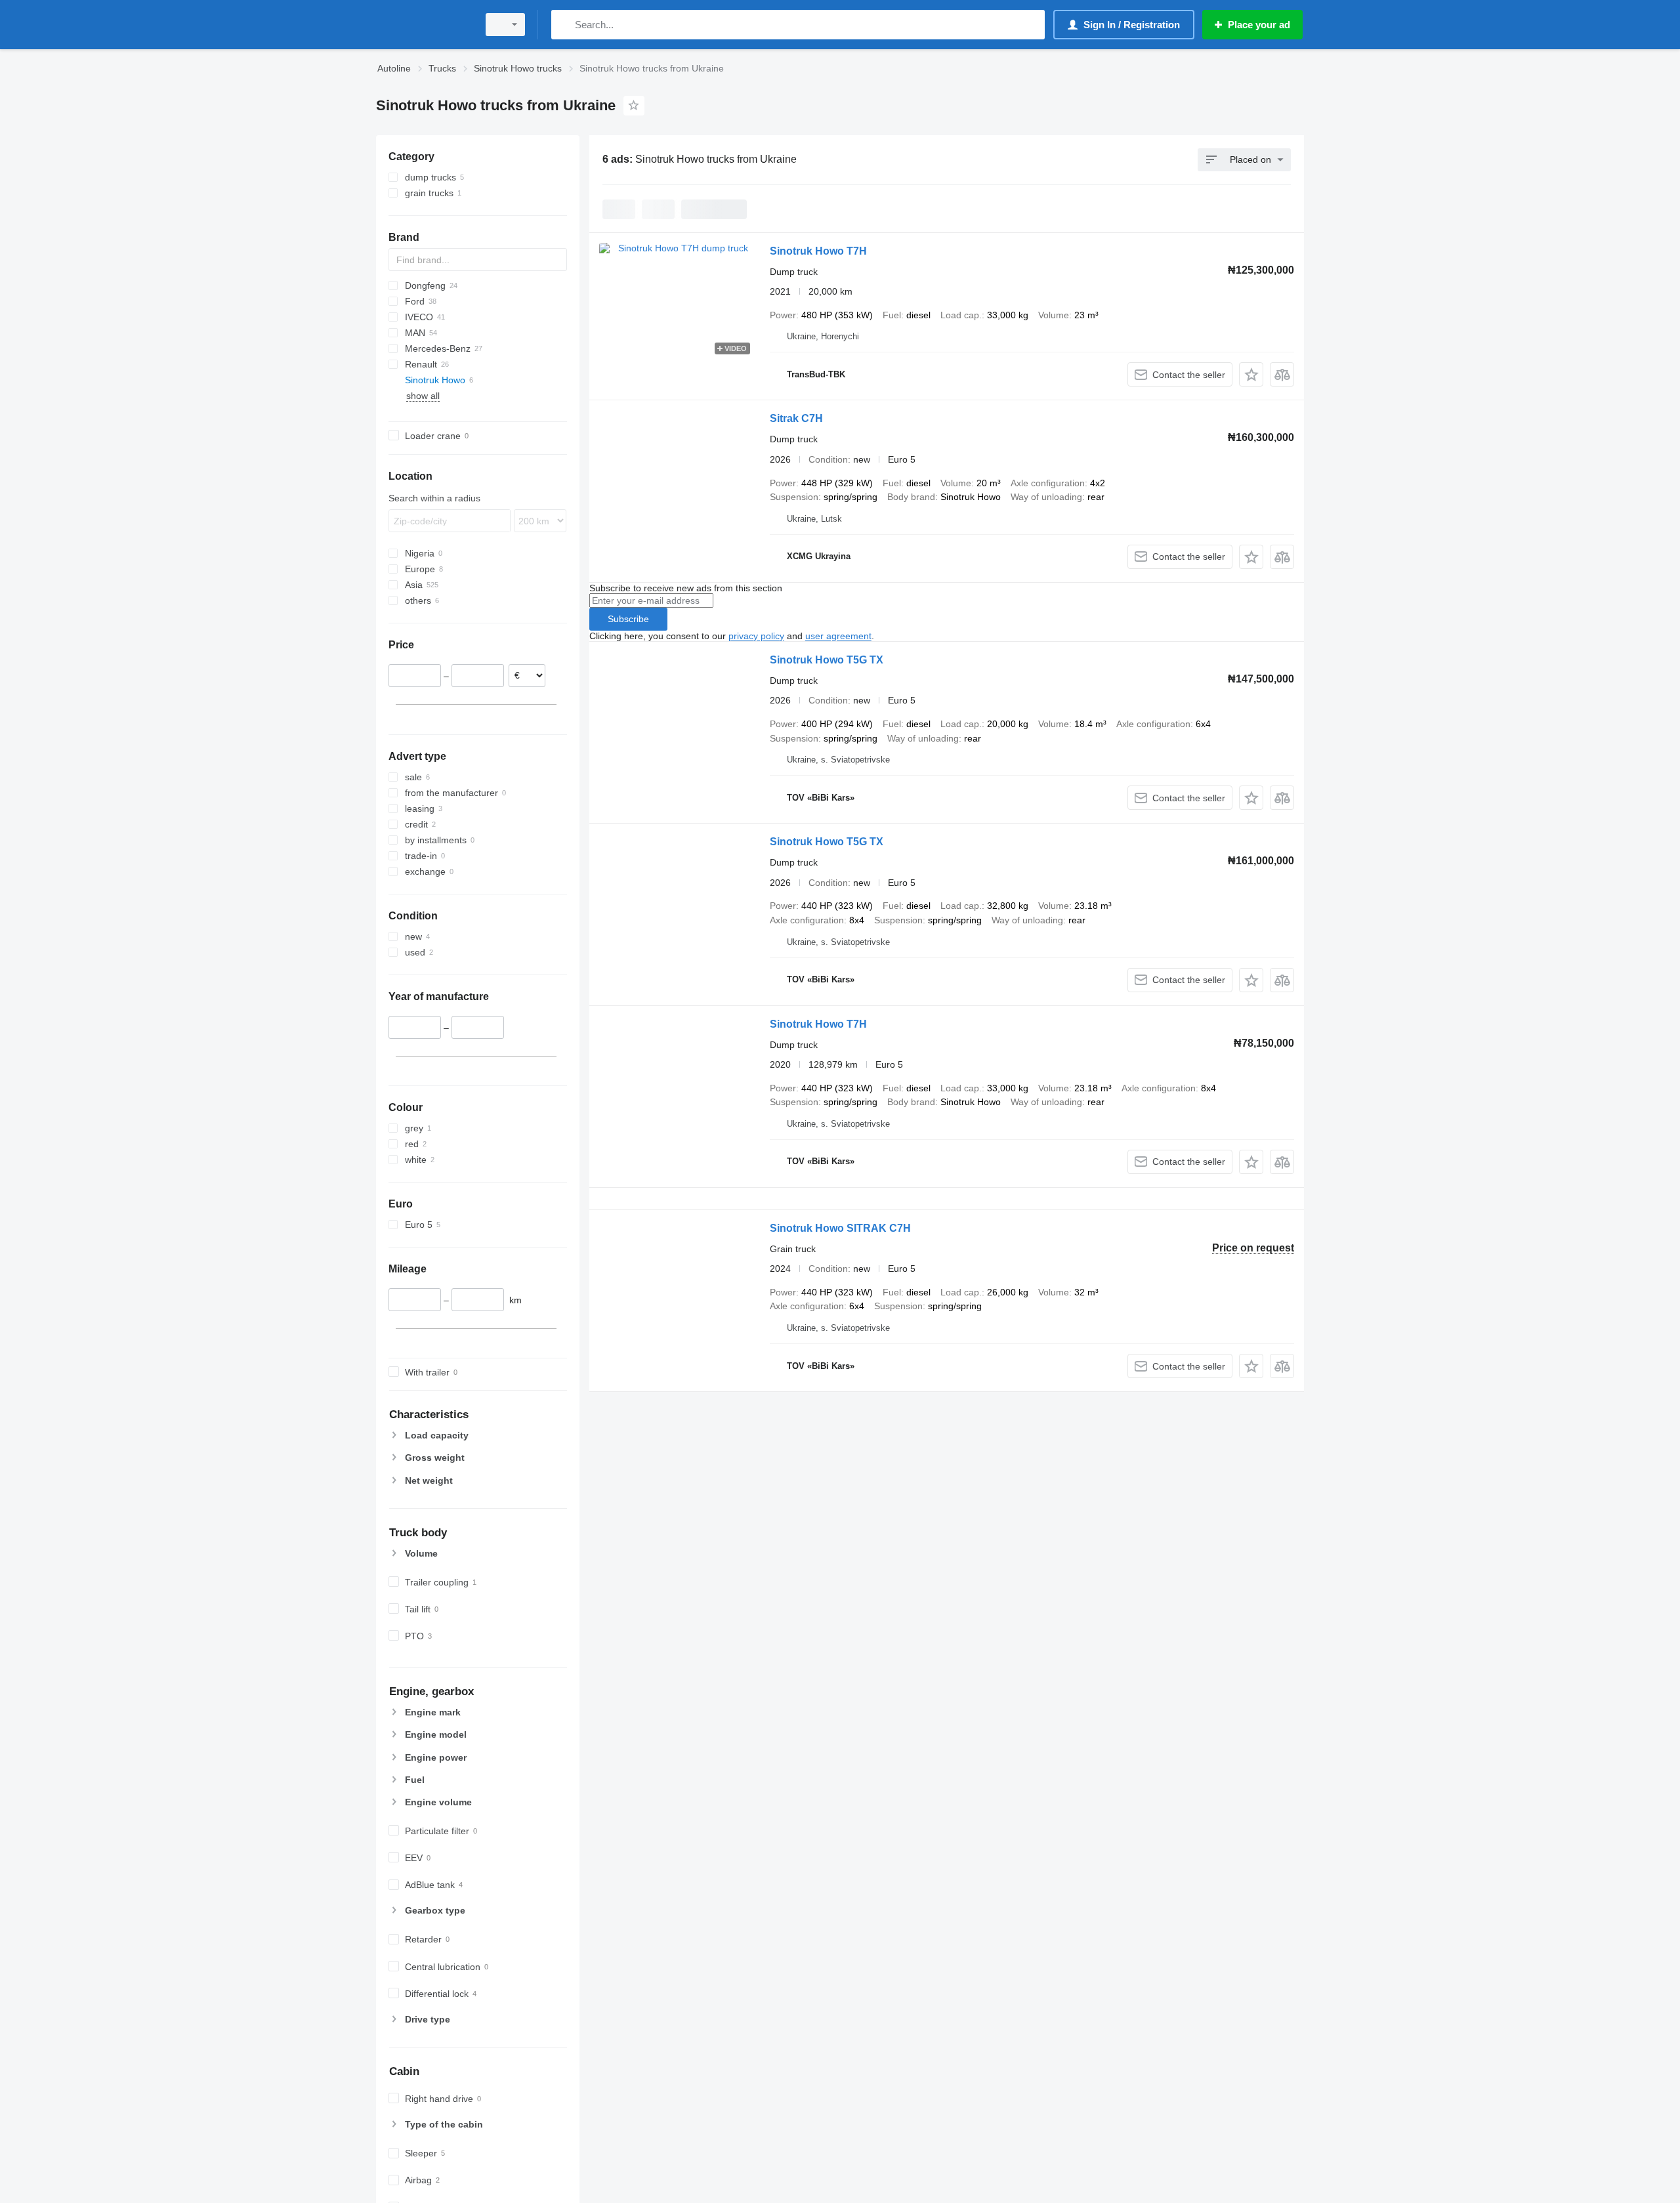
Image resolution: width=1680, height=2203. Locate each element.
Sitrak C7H (796, 418)
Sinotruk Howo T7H (818, 251)
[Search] (564, 25)
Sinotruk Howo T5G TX (827, 660)
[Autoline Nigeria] (423, 25)
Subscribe (628, 619)
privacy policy (756, 636)
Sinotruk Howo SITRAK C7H (840, 1228)
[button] (1251, 374)
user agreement (838, 636)
